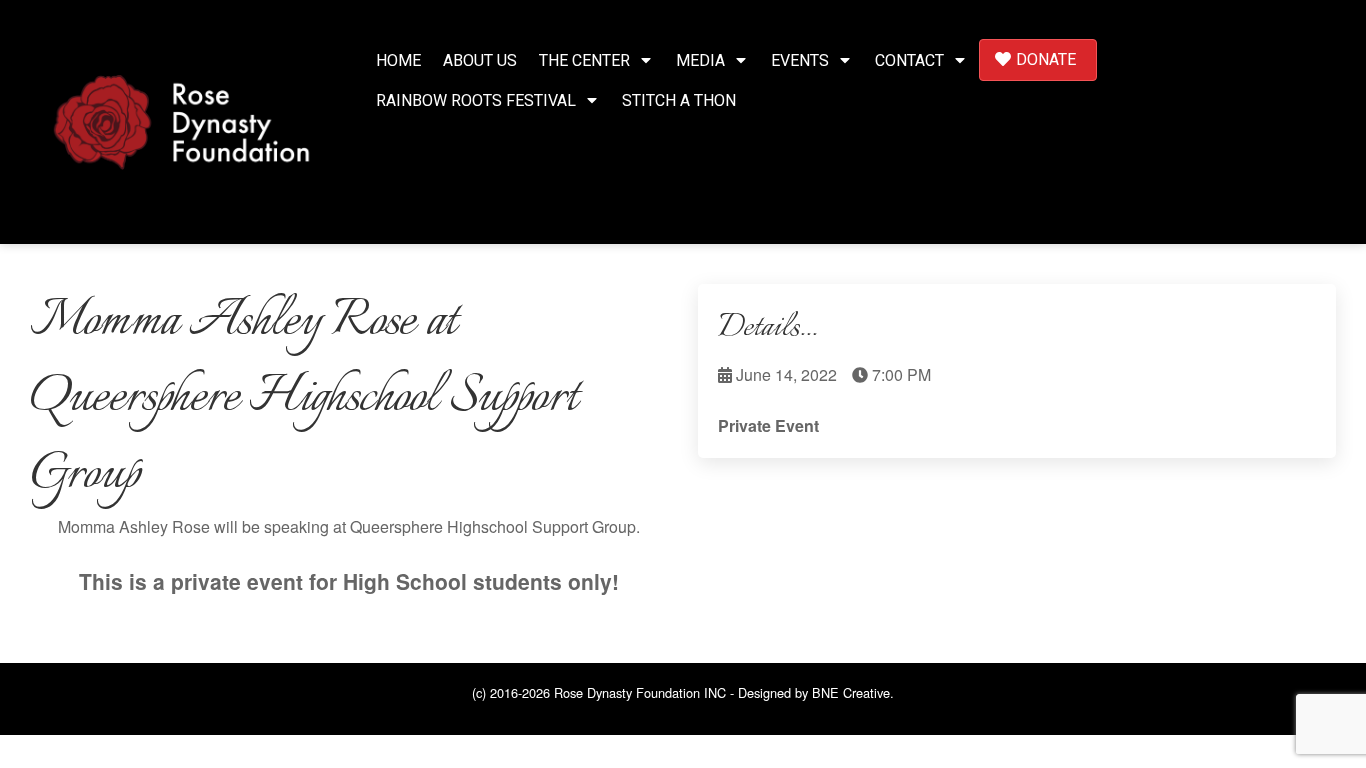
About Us (480, 60)
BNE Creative (851, 692)
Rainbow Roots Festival (476, 100)
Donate (1046, 59)
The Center (584, 60)
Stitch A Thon (679, 100)
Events (800, 60)
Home (398, 60)
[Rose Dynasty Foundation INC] (182, 119)
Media (700, 60)
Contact (909, 60)
